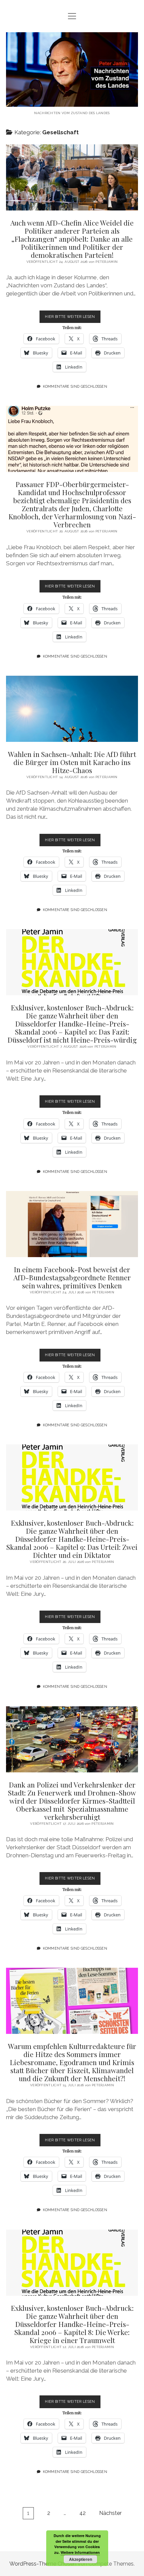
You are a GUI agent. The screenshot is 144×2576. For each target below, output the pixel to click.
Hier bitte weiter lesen (73, 319)
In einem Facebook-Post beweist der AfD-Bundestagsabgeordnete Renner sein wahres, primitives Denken (72, 1224)
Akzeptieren (81, 2559)
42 (83, 2513)
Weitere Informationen (80, 2552)
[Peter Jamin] (72, 102)
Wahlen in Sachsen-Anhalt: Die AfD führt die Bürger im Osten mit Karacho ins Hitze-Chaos (72, 709)
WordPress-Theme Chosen (43, 2564)
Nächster (110, 2513)
